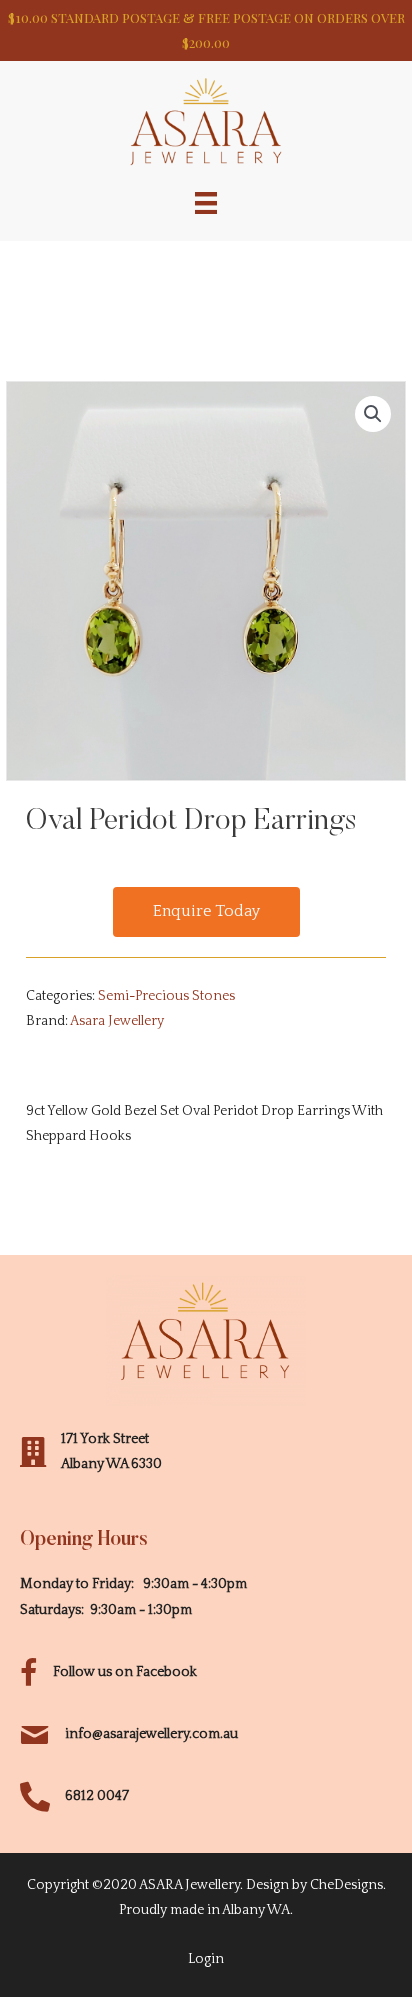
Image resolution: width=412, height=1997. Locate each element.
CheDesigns (346, 1885)
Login (206, 1959)
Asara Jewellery (117, 1021)
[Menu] (206, 202)
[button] (206, 912)
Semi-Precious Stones (166, 996)
